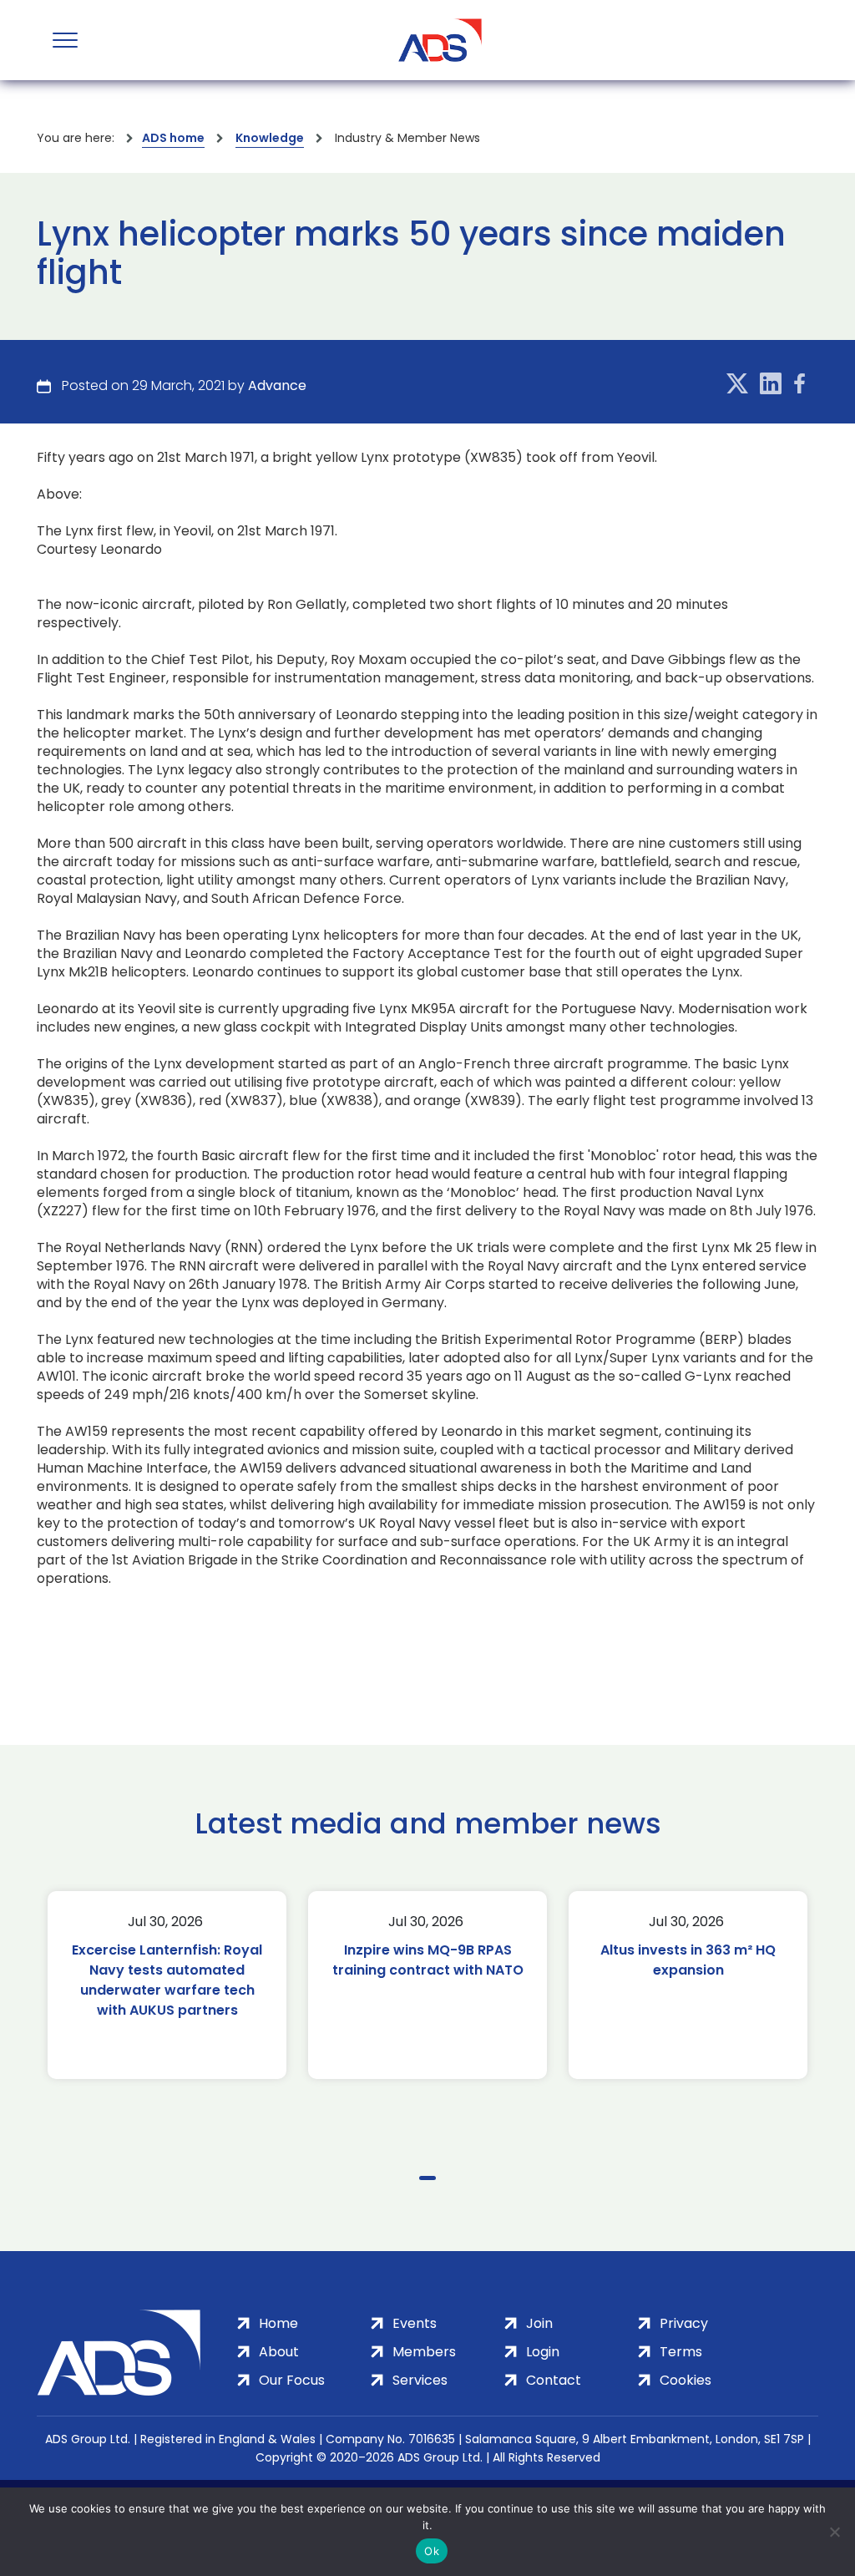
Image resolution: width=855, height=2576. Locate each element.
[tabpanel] (167, 1985)
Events (415, 2323)
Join (539, 2323)
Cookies (686, 2380)
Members (424, 2352)
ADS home (173, 138)
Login (543, 2352)
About (279, 2352)
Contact (554, 2380)
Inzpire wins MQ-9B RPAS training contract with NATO (428, 1960)
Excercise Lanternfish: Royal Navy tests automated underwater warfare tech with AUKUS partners (167, 1980)
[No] (834, 2532)
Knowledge (270, 138)
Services (420, 2380)
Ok (432, 2551)
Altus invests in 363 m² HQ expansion (688, 1960)
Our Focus (292, 2380)
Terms (681, 2352)
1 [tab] (427, 2178)
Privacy (684, 2323)
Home (278, 2323)
